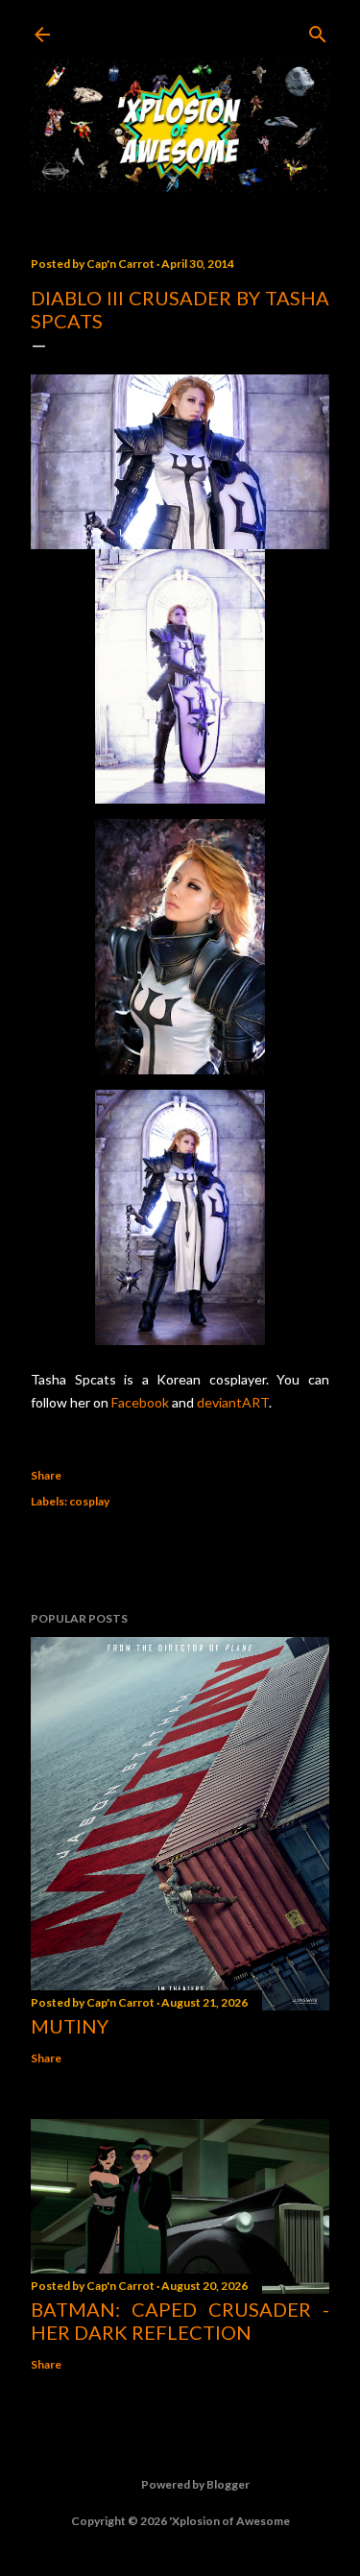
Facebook (140, 1402)
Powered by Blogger (195, 2484)
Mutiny (70, 2026)
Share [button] (46, 1475)
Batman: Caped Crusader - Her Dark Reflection (180, 2321)
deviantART (233, 1402)
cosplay (89, 1501)
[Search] (318, 30)
